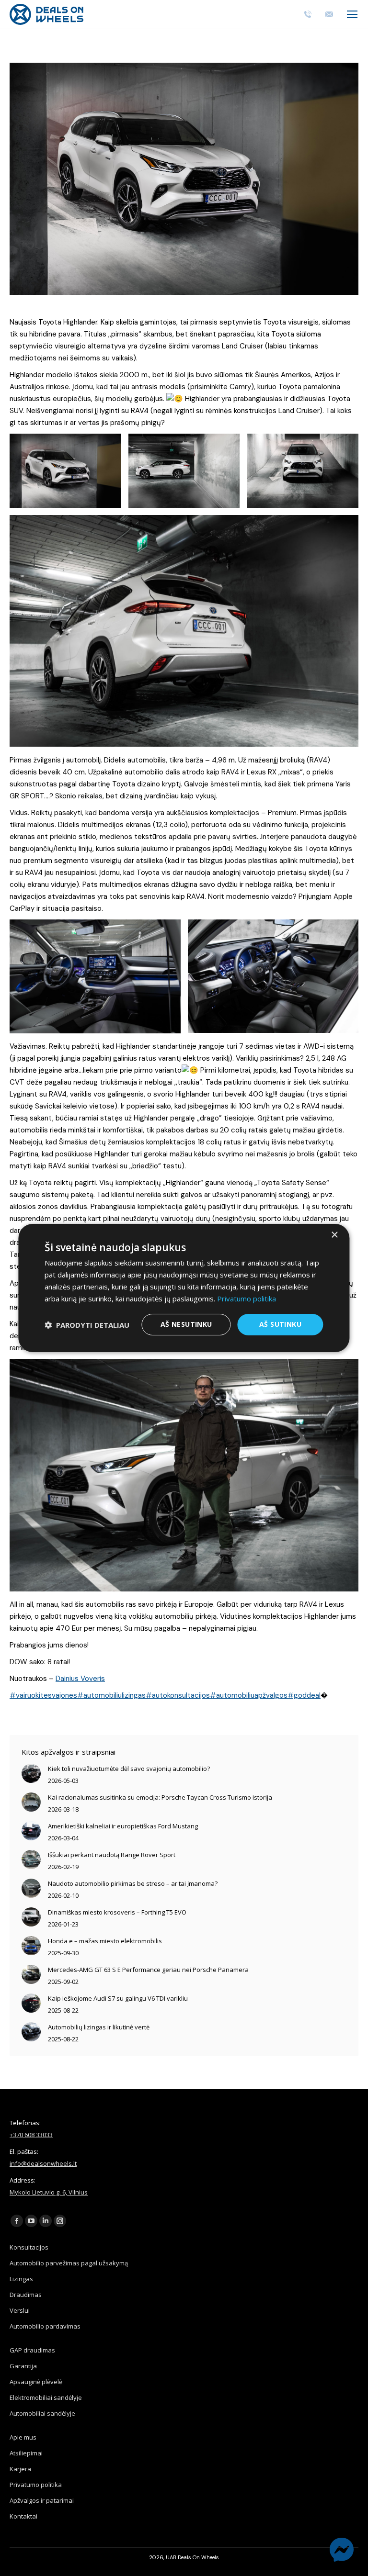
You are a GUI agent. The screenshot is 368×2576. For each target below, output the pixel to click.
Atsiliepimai (26, 2453)
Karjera (20, 2469)
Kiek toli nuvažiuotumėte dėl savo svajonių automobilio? (129, 1769)
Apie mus (23, 2437)
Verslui (20, 2310)
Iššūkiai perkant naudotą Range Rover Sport (112, 1855)
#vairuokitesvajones (43, 1695)
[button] (87, 1325)
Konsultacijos (29, 2247)
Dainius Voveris (80, 1679)
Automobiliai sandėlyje (42, 2413)
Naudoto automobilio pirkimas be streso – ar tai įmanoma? (133, 1883)
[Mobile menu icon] (352, 14)
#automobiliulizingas (111, 1695)
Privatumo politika (36, 2485)
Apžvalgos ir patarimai (42, 2500)
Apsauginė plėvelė (36, 2382)
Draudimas (26, 2295)
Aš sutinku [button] (280, 1324)
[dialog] (184, 1288)
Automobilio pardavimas (45, 2326)
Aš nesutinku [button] (186, 1324)
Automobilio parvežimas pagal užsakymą (69, 2263)
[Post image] (31, 1773)
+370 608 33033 (31, 2135)
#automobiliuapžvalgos (249, 1695)
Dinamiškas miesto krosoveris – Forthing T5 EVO (117, 1912)
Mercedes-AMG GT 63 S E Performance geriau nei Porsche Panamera (148, 1970)
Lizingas (21, 2279)
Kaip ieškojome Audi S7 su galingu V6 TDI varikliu (118, 1998)
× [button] (334, 1235)
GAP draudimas (32, 2350)
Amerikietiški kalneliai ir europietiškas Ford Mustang (123, 1826)
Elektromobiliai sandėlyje (46, 2397)
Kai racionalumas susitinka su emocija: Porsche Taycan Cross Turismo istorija (160, 1797)
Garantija (23, 2366)
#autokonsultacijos (178, 1695)
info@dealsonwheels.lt (43, 2163)
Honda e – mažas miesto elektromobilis (105, 1941)
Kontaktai (23, 2516)
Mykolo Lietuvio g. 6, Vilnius (49, 2192)
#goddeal (304, 1695)
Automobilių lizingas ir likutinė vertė (99, 2027)
